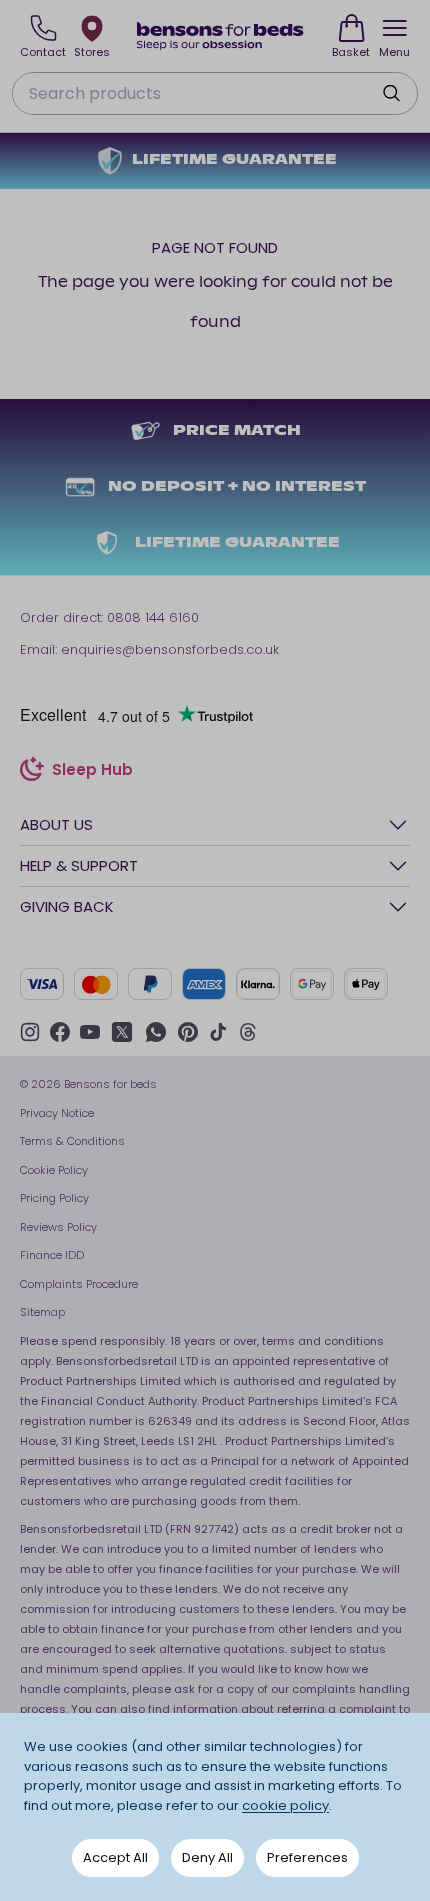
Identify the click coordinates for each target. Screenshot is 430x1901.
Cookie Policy (54, 1170)
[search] (391, 93)
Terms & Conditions (72, 1141)
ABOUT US (56, 824)
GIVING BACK (67, 906)
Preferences (307, 1857)
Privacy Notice (57, 1113)
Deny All (207, 1857)
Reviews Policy (58, 1227)
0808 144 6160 (153, 617)
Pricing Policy (54, 1198)
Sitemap (42, 1312)
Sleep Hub (92, 772)
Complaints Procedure (79, 1284)
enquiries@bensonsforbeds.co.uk (170, 649)
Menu (394, 52)
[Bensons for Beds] (221, 36)
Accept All (115, 1857)
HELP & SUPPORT (79, 865)
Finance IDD (52, 1255)
